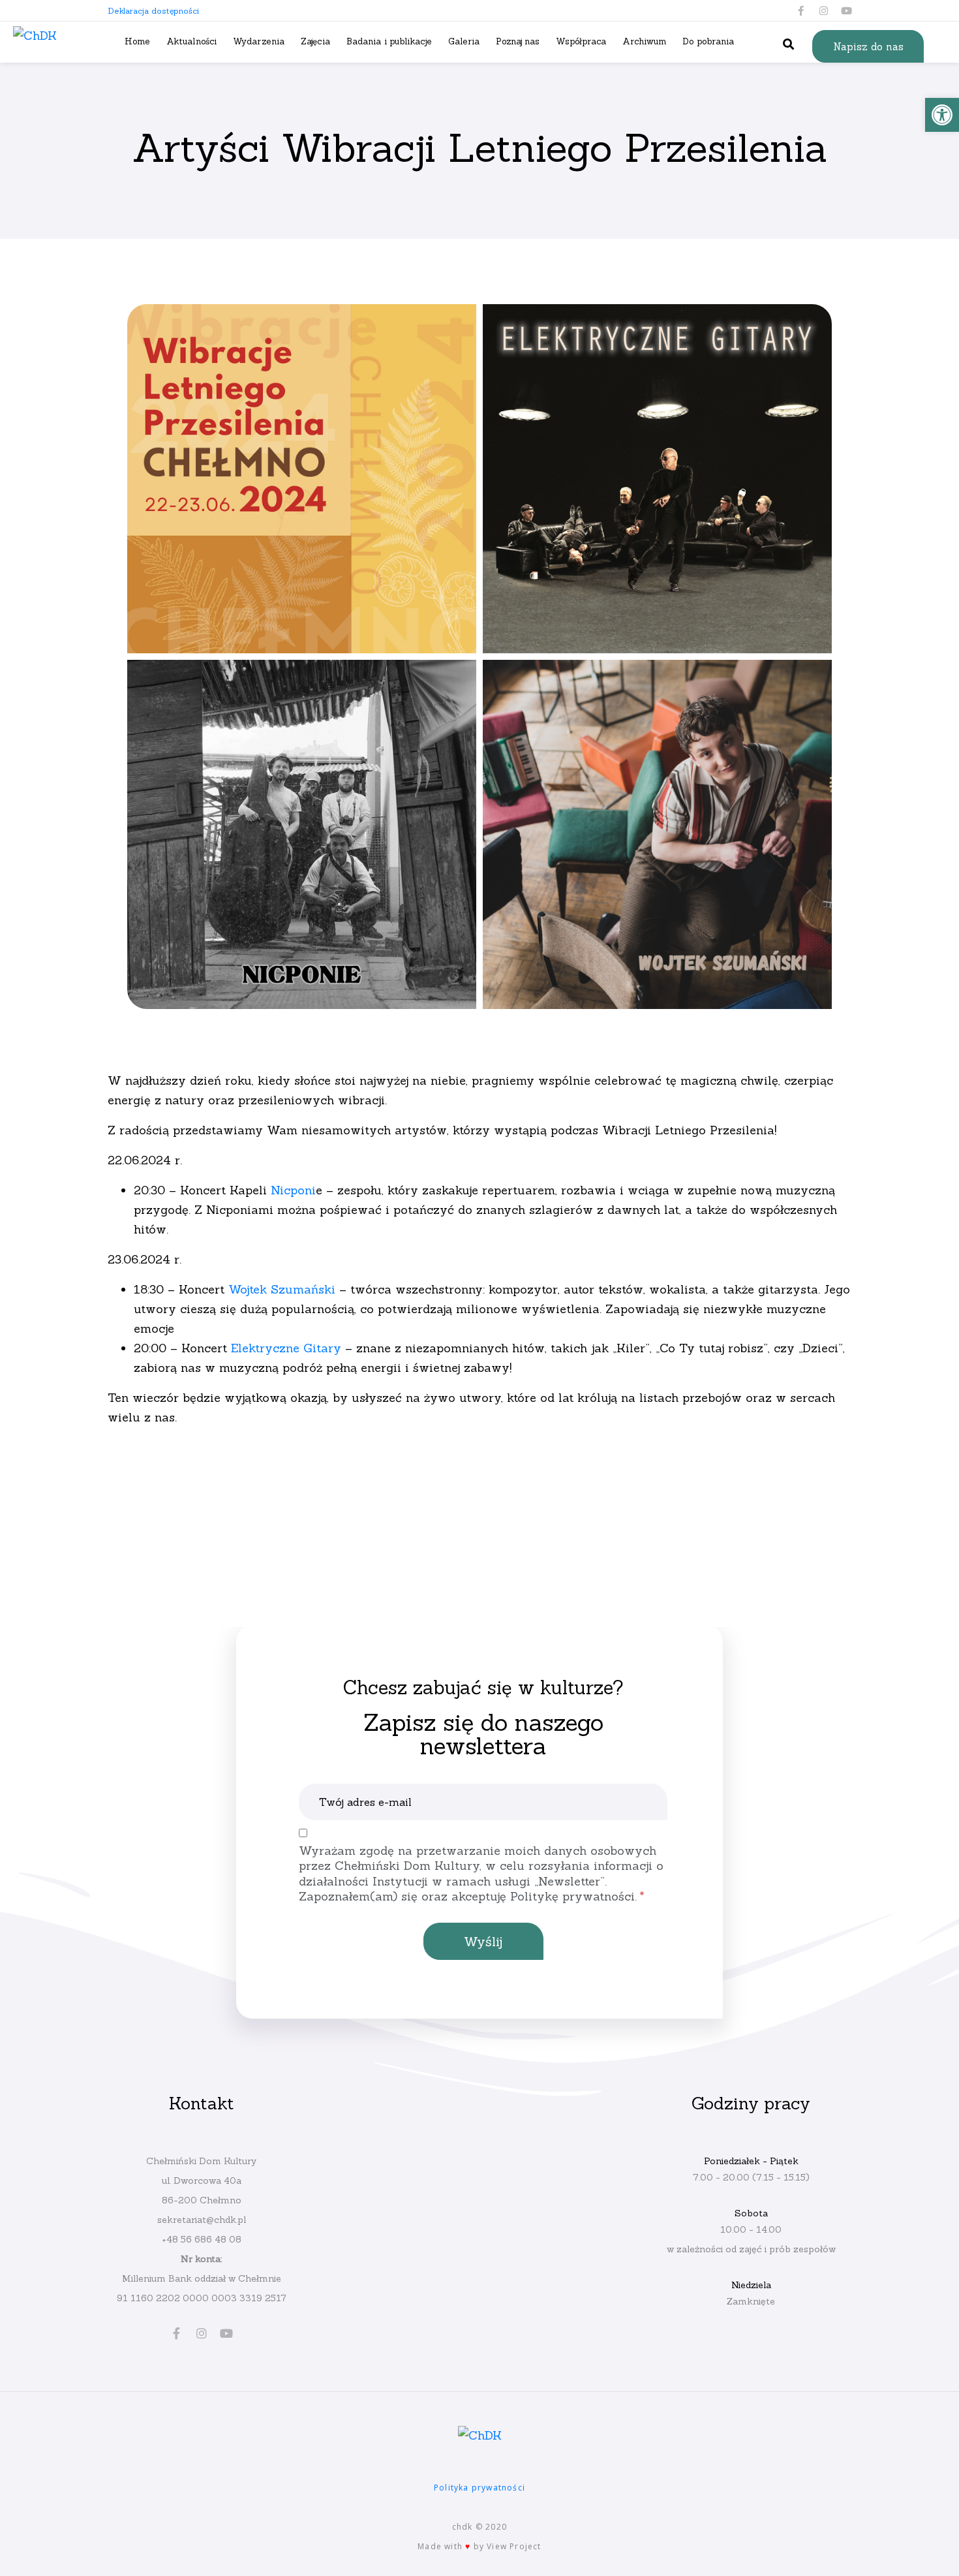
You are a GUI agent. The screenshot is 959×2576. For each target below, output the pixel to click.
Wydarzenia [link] (259, 41)
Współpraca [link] (581, 41)
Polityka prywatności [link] (479, 2488)
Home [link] (137, 41)
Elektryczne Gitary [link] (286, 1348)
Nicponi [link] (291, 1190)
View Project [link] (514, 2546)
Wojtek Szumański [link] (282, 1289)
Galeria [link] (464, 41)
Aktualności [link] (191, 41)
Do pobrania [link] (708, 41)
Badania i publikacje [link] (389, 41)
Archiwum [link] (644, 41)
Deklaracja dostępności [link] (153, 11)
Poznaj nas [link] (518, 41)
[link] (942, 115)
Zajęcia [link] (315, 41)
